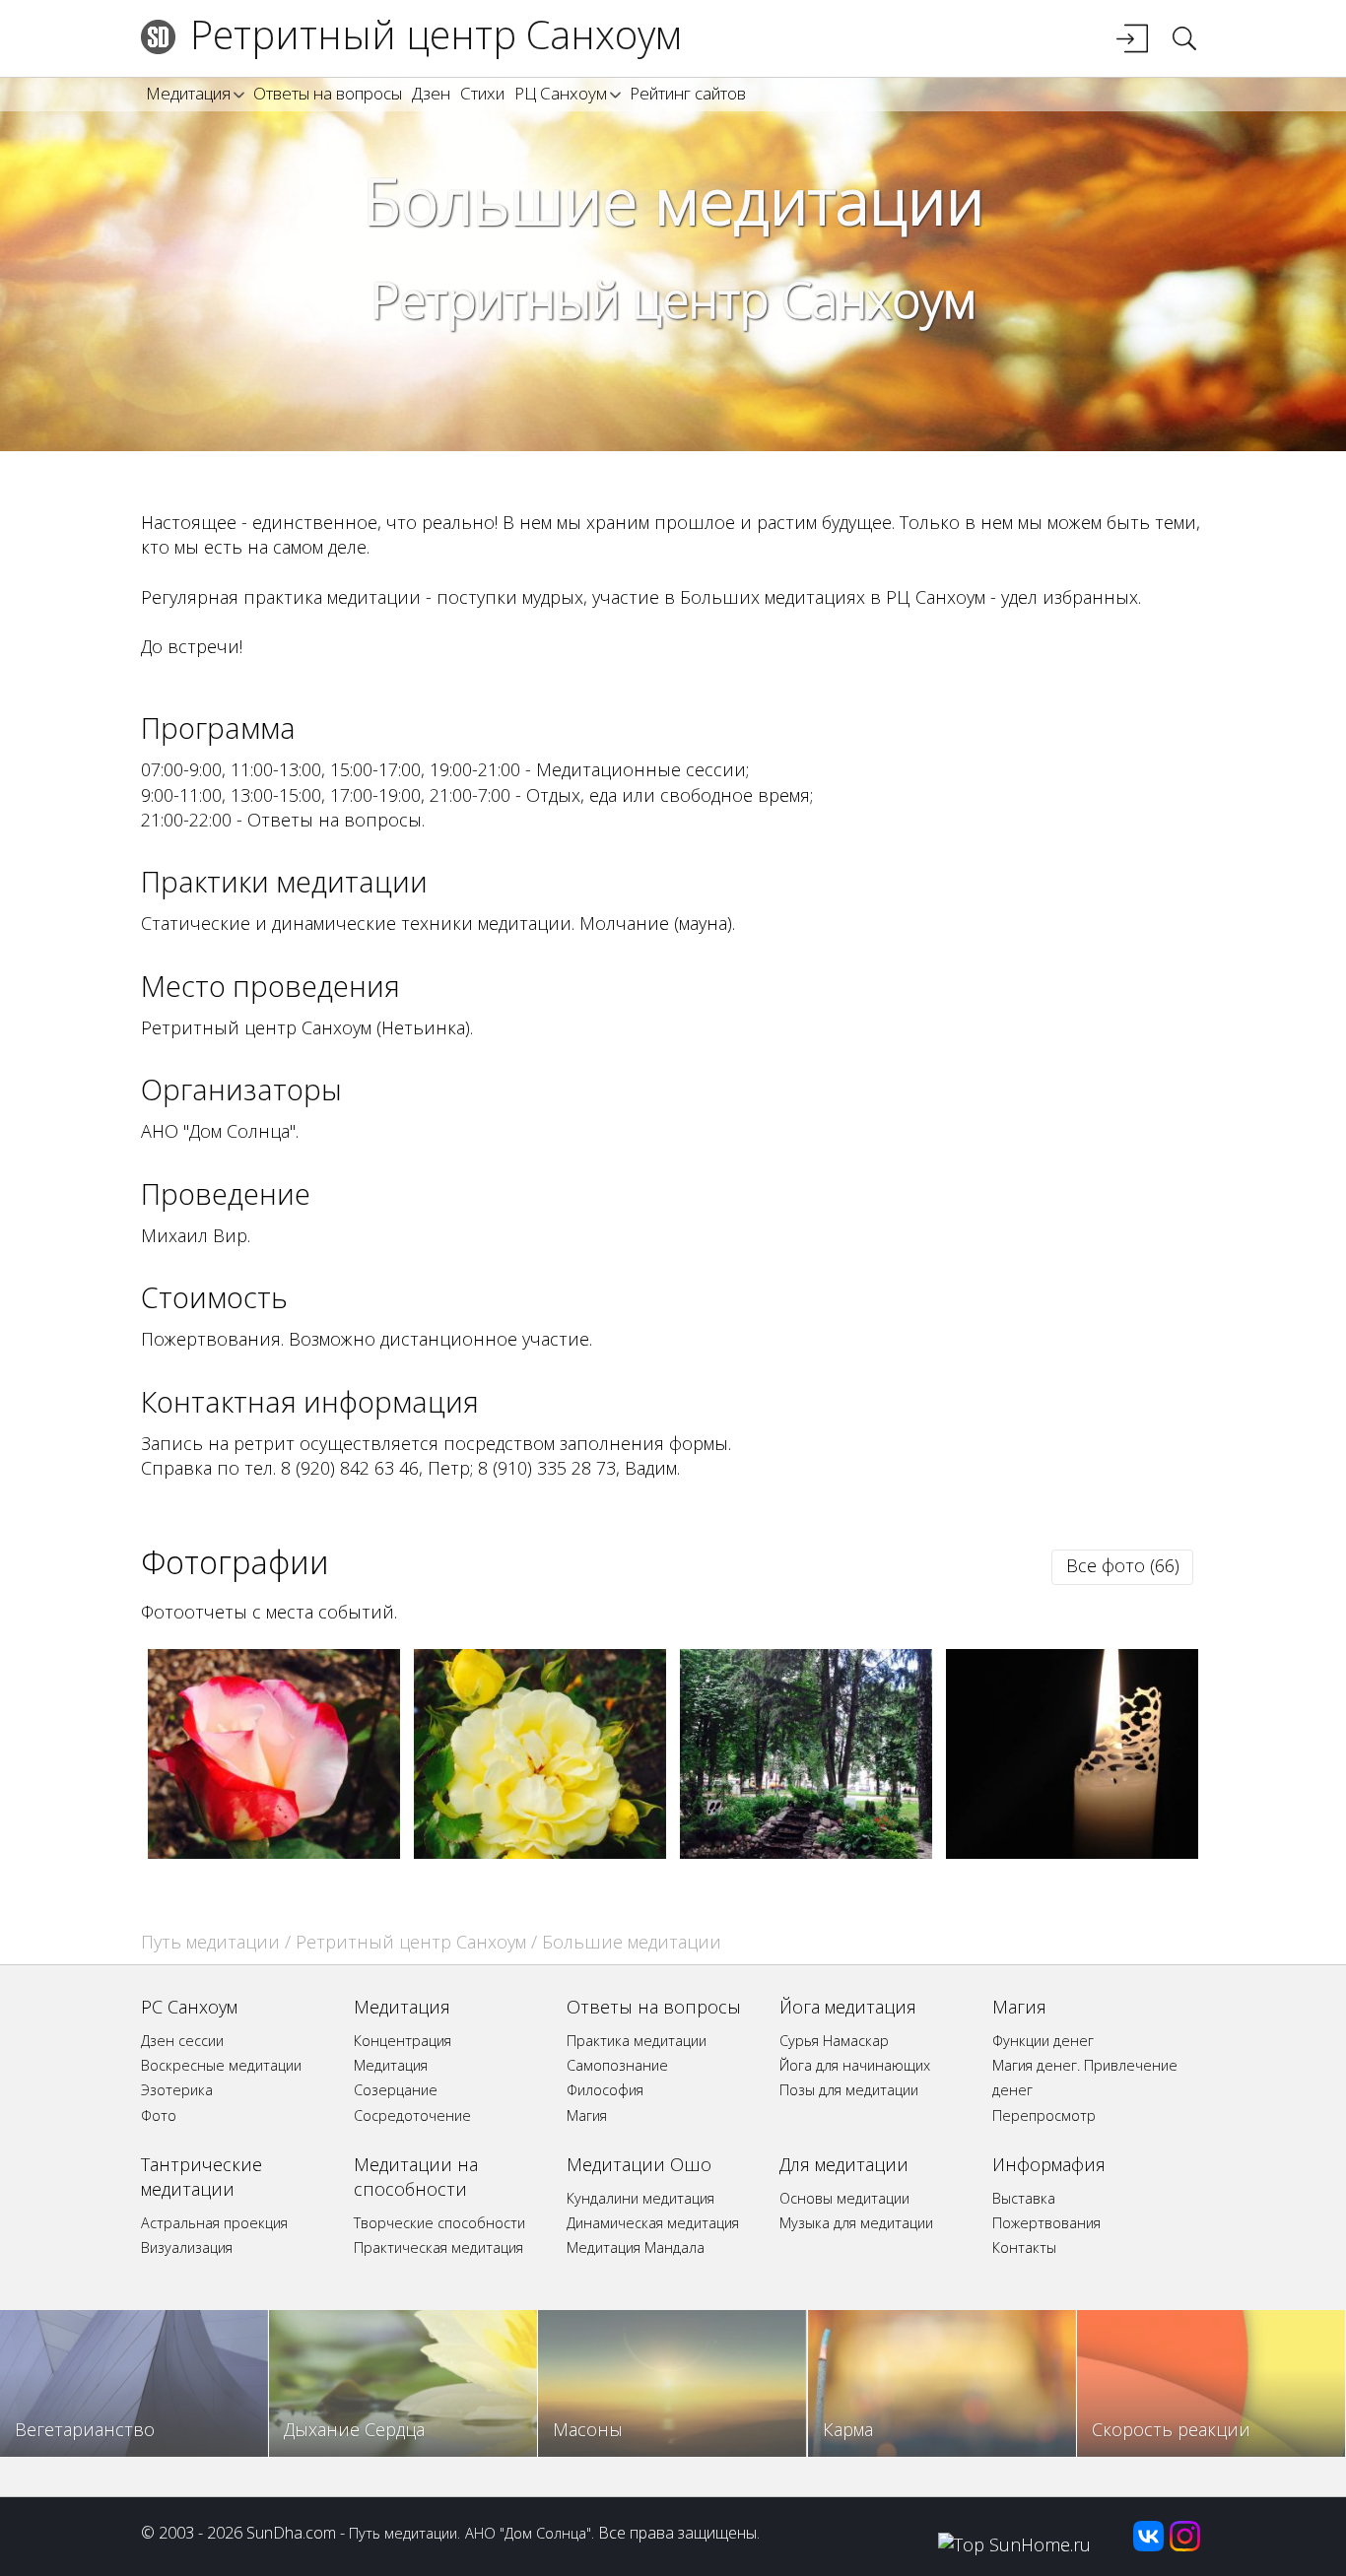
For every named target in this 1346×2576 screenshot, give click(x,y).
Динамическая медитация (653, 2223)
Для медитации (844, 2164)
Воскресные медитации (221, 2065)
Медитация (188, 93)
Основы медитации (844, 2198)
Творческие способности (439, 2223)
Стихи (482, 93)
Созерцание (396, 2090)
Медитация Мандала (636, 2247)
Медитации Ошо (639, 2164)
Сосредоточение (412, 2115)
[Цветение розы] (274, 1852)
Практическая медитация (438, 2247)
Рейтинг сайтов (688, 93)
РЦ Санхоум (561, 93)
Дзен (431, 93)
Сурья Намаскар (834, 2041)
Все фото (1123, 1565)
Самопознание (617, 2065)
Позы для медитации (849, 2090)
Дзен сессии (182, 2041)
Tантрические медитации (202, 2177)
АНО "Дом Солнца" (528, 2533)
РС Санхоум (189, 2007)
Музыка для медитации (856, 2223)
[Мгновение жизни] (807, 1852)
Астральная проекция (214, 2223)
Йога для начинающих (855, 2065)
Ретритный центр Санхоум (436, 34)
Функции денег (1043, 2041)
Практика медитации (637, 2041)
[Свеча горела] (1073, 1852)
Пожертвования (1046, 2223)
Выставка (1024, 2198)
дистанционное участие (485, 1339)
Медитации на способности (416, 2177)
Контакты (1024, 2247)
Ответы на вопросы (328, 93)
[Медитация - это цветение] (540, 1852)
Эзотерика (177, 2090)
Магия (587, 2115)
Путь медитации (210, 1942)
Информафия (1049, 2164)
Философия (605, 2090)
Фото (159, 2115)
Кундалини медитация (640, 2198)
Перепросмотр (1044, 2115)
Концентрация (403, 2041)
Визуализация (187, 2247)
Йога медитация (848, 2007)
